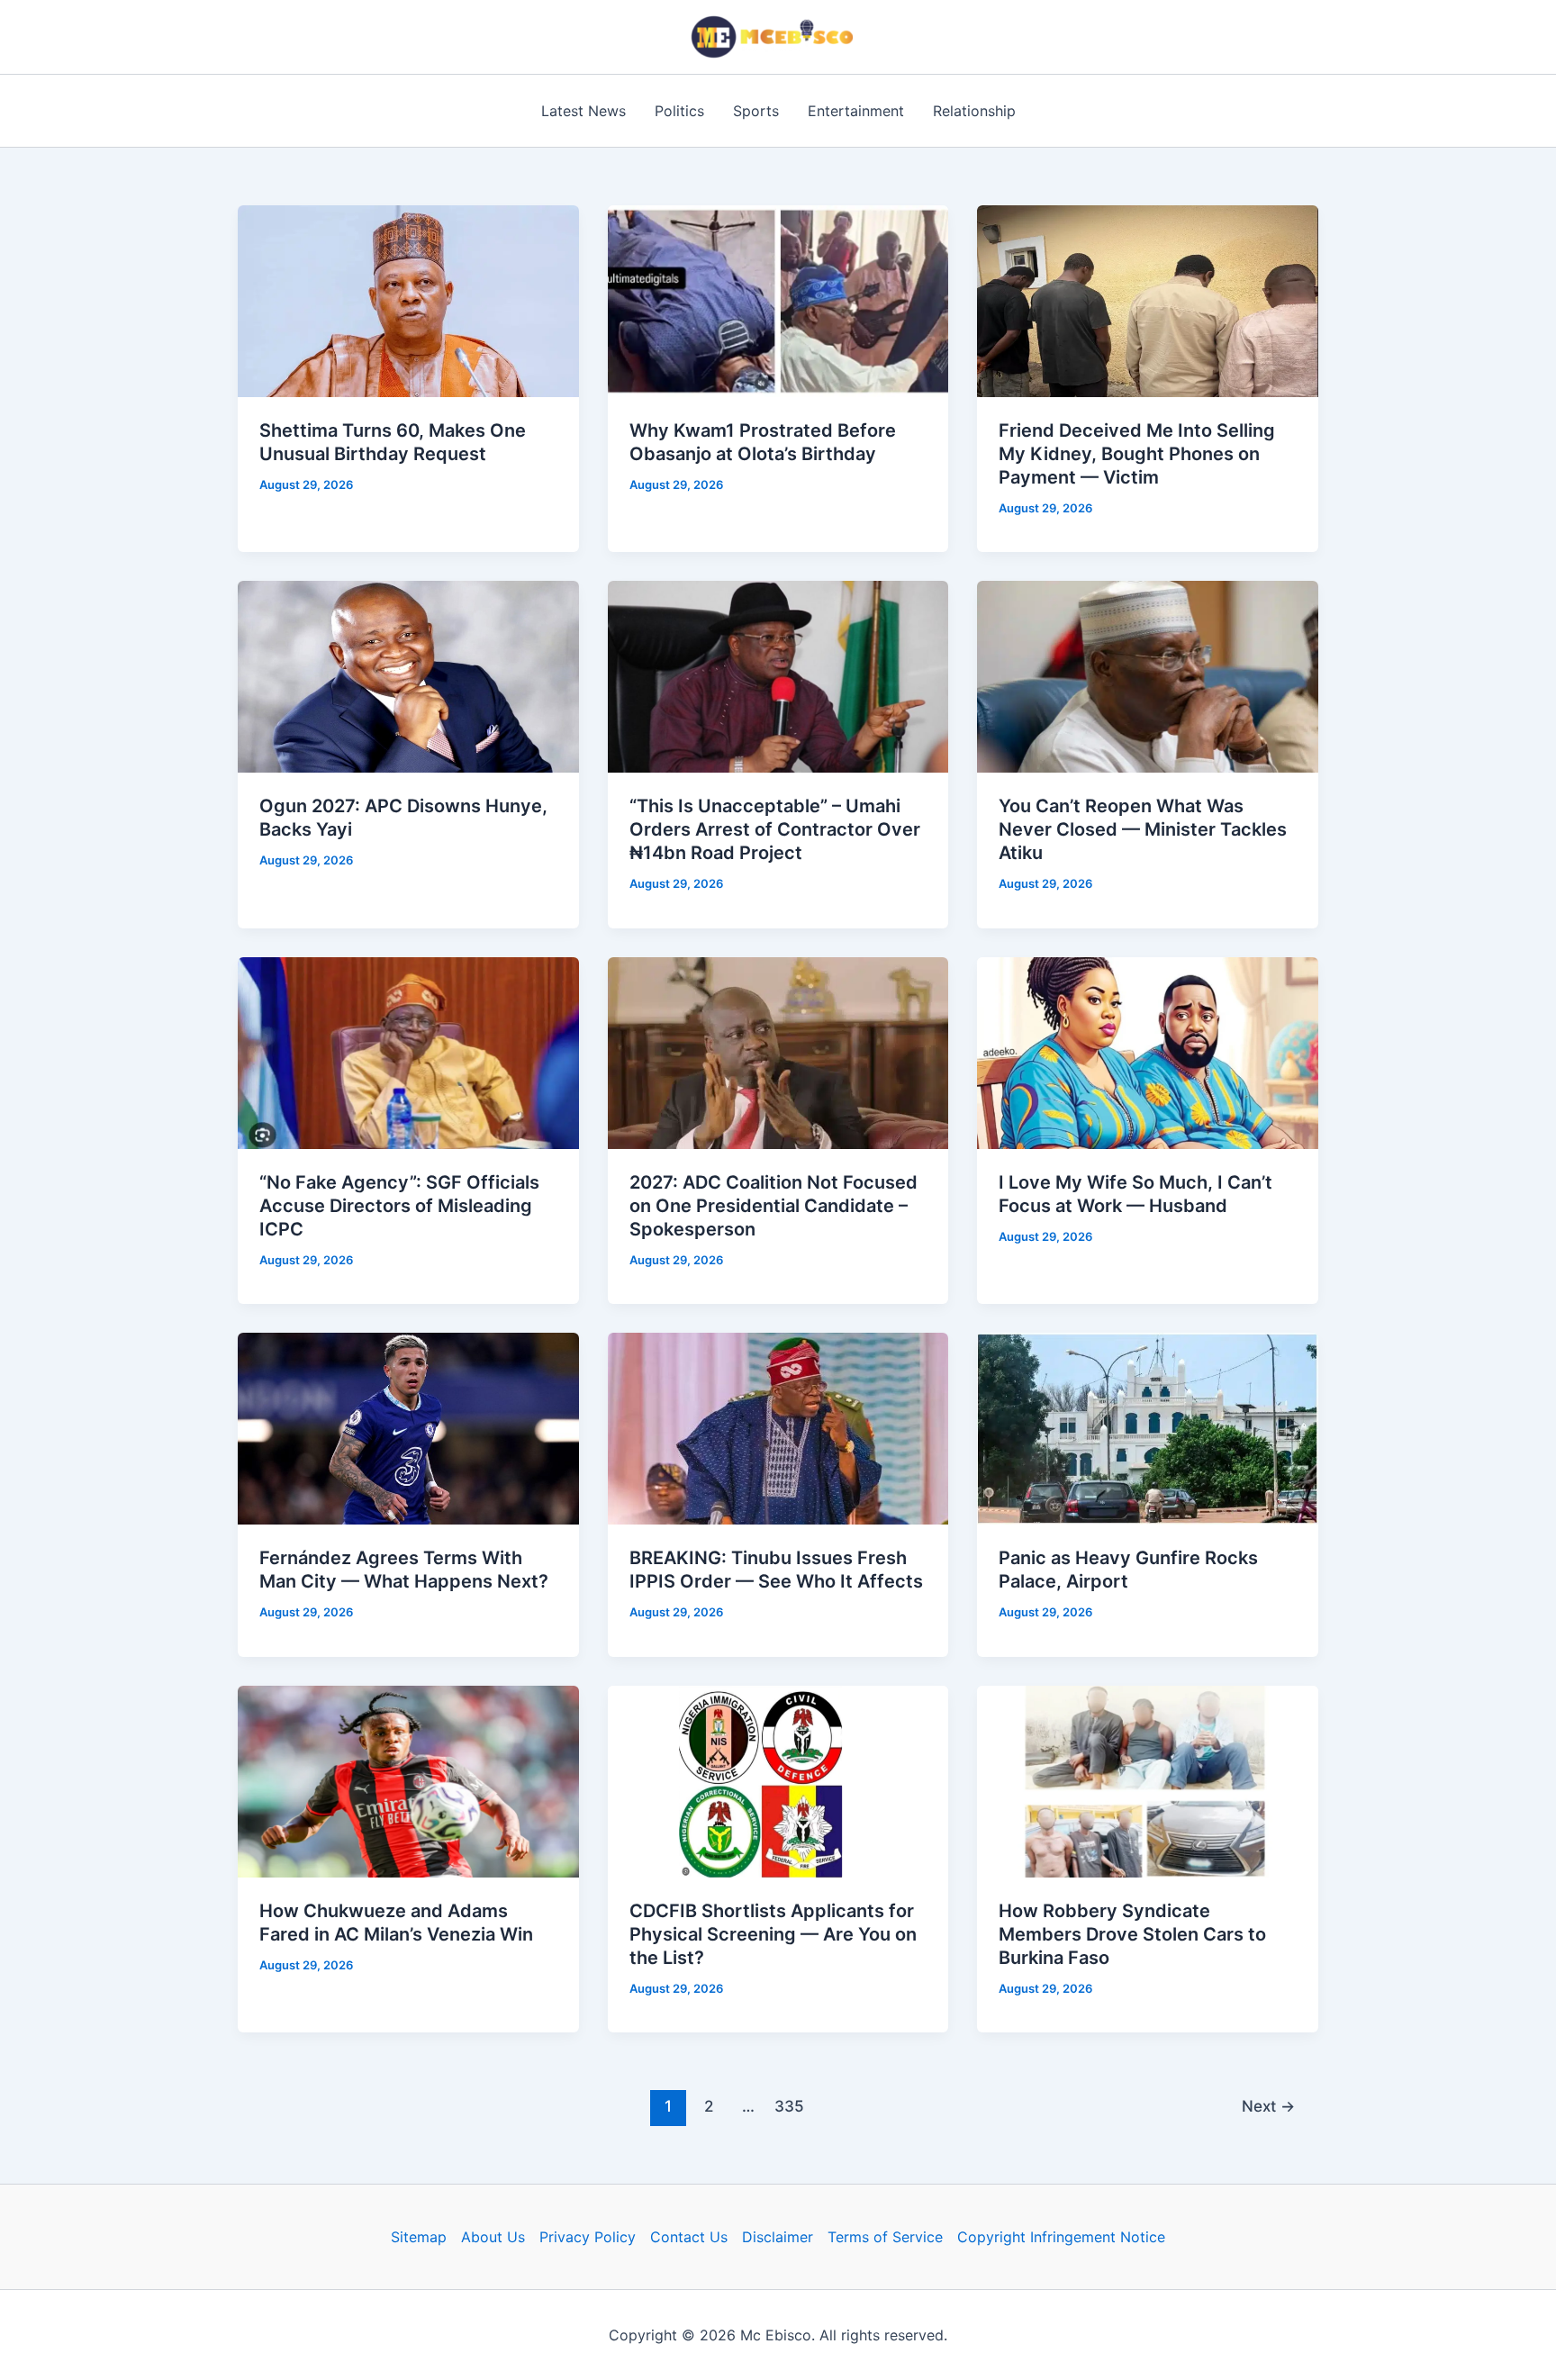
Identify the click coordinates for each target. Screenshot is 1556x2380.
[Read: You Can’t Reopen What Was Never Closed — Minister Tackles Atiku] (1148, 675)
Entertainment (856, 111)
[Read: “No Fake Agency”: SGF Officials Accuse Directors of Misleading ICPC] (408, 1052)
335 (789, 2106)
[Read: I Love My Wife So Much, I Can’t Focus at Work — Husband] (1148, 1052)
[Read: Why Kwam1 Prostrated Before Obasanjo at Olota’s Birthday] (778, 300)
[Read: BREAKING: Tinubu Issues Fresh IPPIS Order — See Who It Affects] (778, 1427)
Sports (756, 111)
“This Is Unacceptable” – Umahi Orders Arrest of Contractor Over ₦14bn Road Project (775, 829)
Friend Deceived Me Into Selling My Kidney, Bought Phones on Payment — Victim (1137, 454)
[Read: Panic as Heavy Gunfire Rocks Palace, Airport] (1148, 1427)
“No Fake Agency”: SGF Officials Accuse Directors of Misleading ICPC (399, 1206)
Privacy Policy (588, 2237)
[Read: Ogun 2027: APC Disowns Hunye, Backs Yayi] (408, 675)
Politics (679, 111)
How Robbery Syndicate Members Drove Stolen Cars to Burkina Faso (1132, 1934)
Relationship (974, 111)
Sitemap (419, 2237)
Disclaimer (778, 2237)
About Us (493, 2237)
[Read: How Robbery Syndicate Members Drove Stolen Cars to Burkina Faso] (1148, 1779)
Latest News (583, 111)
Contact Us (689, 2237)
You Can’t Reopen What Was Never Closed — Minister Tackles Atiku (1143, 829)
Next (1268, 2106)
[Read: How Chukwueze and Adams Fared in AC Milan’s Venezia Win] (408, 1779)
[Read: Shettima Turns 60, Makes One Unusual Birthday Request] (408, 300)
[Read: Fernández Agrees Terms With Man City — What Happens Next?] (408, 1427)
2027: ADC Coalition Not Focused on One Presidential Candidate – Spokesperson (773, 1206)
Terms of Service (885, 2237)
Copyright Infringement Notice (1061, 2237)
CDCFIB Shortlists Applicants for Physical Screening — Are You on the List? (773, 1934)
